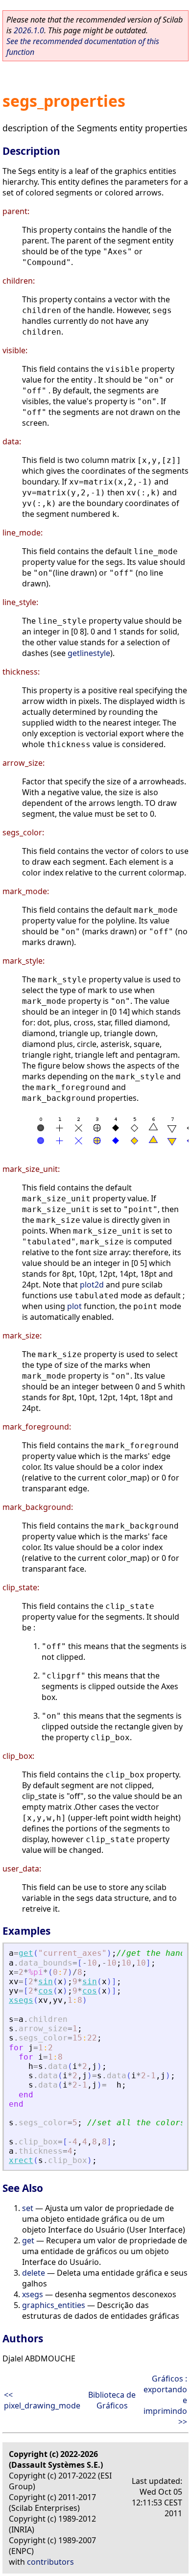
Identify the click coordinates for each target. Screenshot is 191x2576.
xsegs (21, 2000)
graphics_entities (54, 2305)
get (26, 1953)
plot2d (92, 1285)
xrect (21, 2160)
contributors (50, 2562)
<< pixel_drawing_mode (42, 2400)
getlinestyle (89, 653)
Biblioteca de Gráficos (112, 2400)
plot (74, 1306)
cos (46, 1991)
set (28, 2208)
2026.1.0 (29, 30)
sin (46, 1981)
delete (34, 2273)
